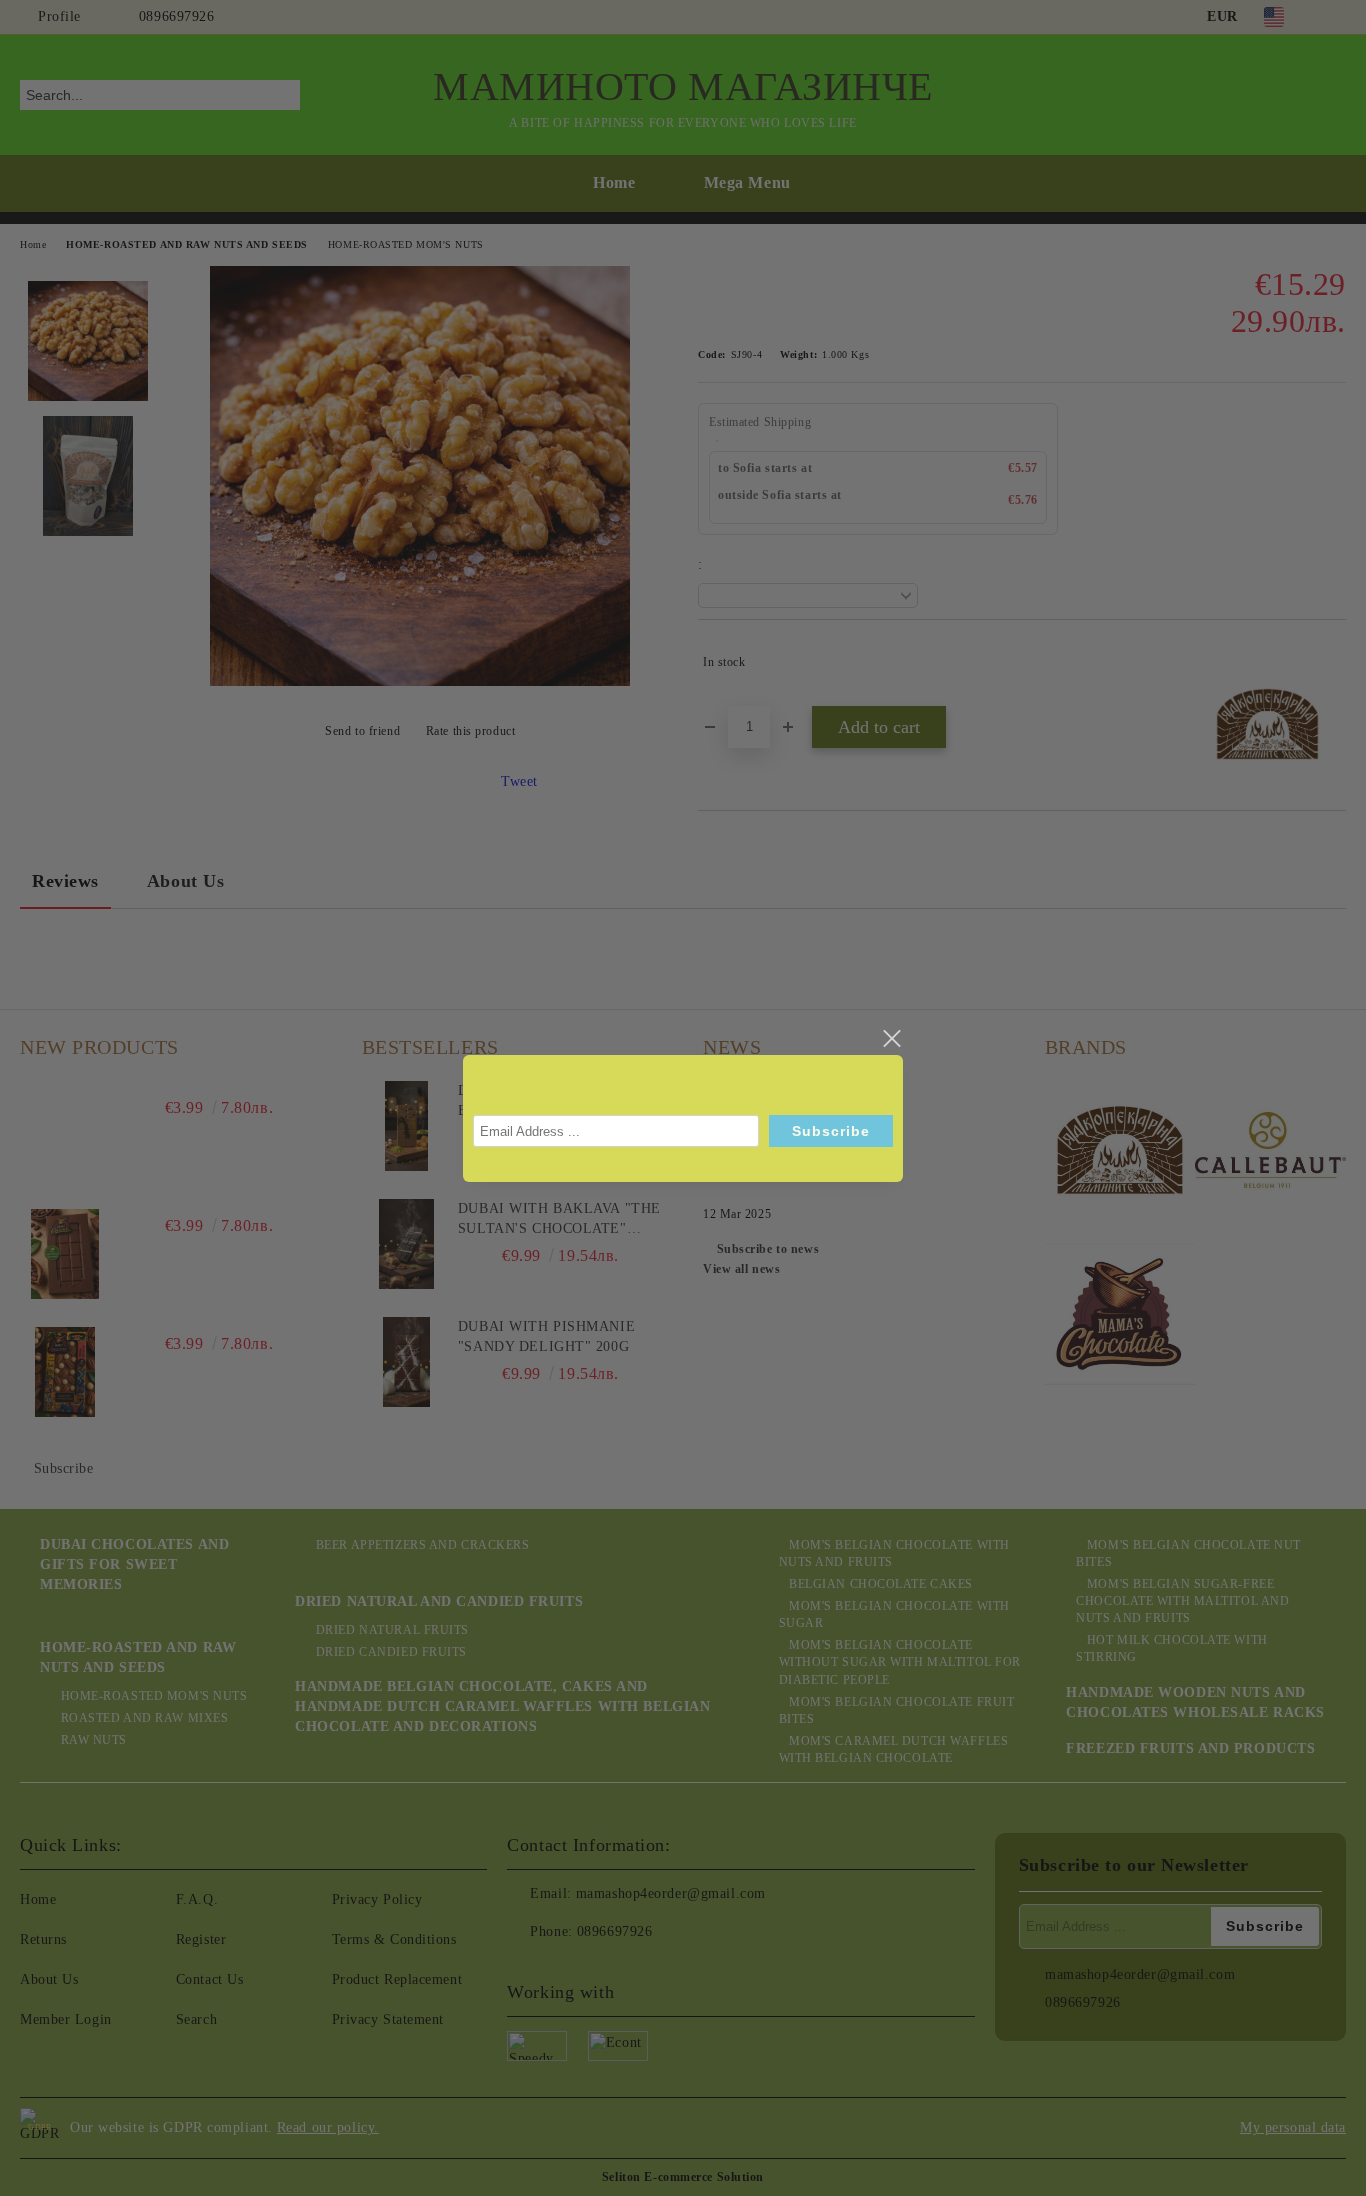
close (891, 1039)
